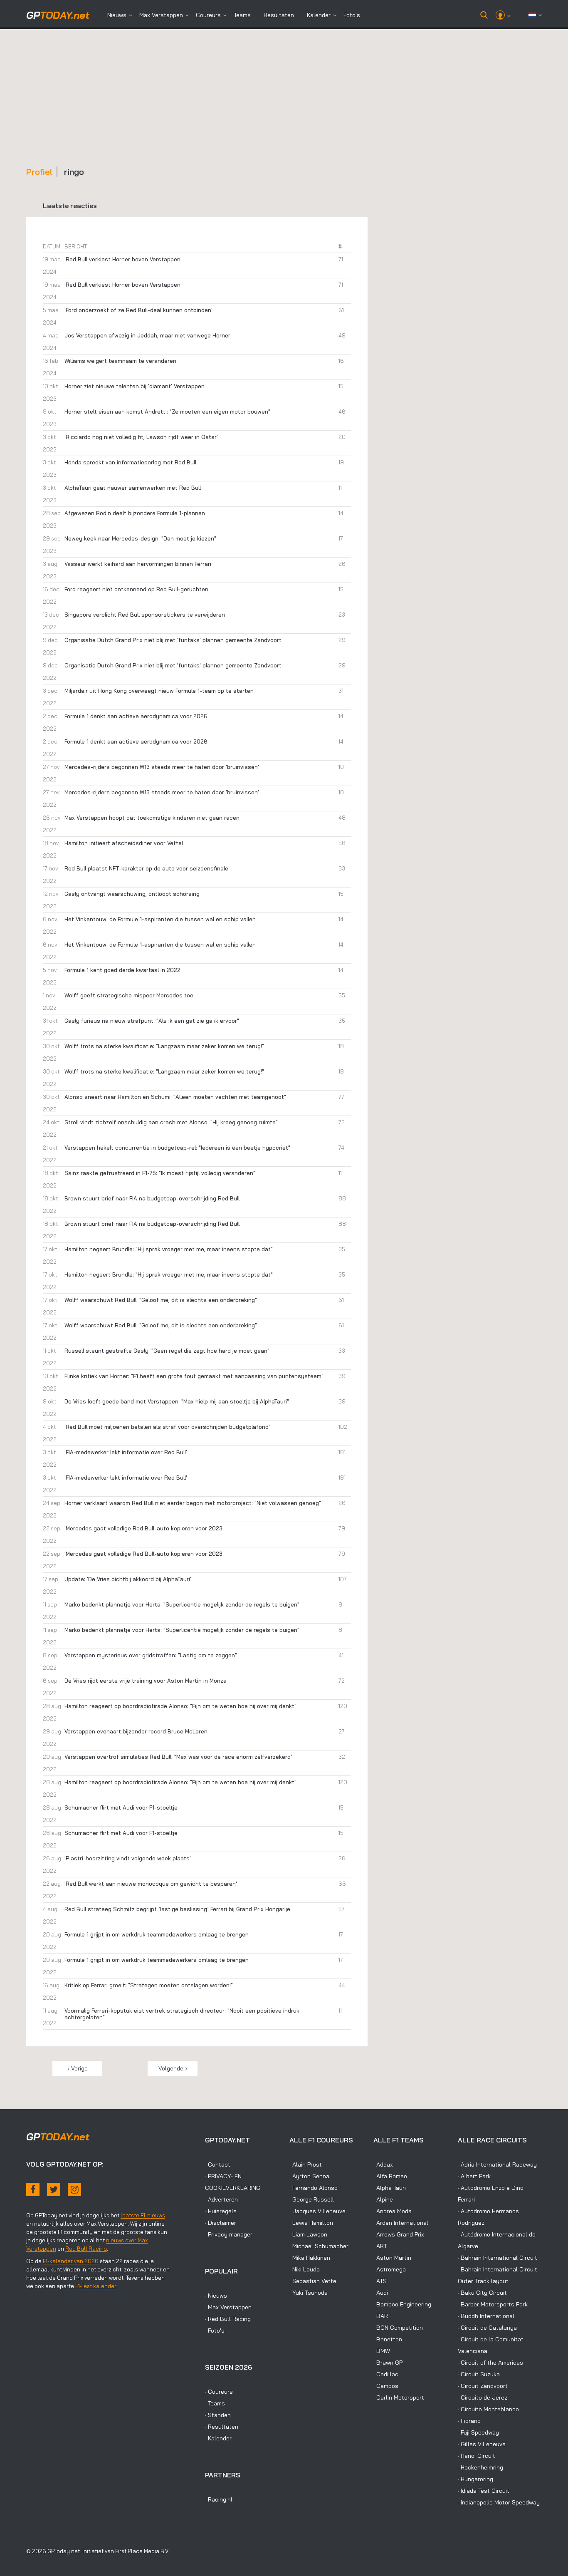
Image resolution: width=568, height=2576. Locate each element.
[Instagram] (74, 2189)
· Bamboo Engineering (402, 2304)
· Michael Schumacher (319, 2246)
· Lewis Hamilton (311, 2223)
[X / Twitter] (54, 2189)
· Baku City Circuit (482, 2293)
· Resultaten (222, 2427)
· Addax (383, 2164)
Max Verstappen (161, 15)
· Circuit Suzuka (479, 2374)
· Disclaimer (221, 2223)
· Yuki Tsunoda (309, 2293)
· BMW (382, 2351)
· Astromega (390, 2269)
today (58, 15)
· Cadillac (386, 2374)
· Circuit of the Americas (490, 2363)
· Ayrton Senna (309, 2176)
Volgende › (173, 2068)
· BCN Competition (398, 2328)
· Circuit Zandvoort (483, 2386)
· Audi (381, 2293)
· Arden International (401, 2223)
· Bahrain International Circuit (498, 2258)
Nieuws (117, 15)
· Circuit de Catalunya (487, 2328)
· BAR (381, 2316)
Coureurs (208, 15)
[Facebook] (33, 2189)
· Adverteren (221, 2199)
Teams (242, 15)
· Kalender (218, 2438)
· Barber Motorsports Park (493, 2304)
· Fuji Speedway (478, 2432)
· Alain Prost (306, 2164)
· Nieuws (216, 2296)
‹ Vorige (78, 2068)
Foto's (352, 15)
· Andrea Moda (393, 2211)
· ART (380, 2246)
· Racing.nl (219, 2499)
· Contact (218, 2164)
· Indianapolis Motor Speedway (499, 2502)
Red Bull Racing (86, 2249)
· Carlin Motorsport (399, 2397)
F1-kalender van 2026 (71, 2261)
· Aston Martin (392, 2258)
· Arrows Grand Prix (399, 2234)
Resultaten (279, 15)
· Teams (215, 2403)
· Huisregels (221, 2211)
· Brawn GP (388, 2363)
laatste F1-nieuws (143, 2215)
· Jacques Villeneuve (317, 2211)
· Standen (218, 2415)
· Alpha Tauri (390, 2188)
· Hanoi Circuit (477, 2456)
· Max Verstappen (228, 2307)
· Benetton (388, 2339)
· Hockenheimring (480, 2467)
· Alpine (383, 2199)
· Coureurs (219, 2392)
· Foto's (215, 2331)
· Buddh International (486, 2316)
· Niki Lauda (305, 2269)
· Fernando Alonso (314, 2188)
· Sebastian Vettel (314, 2281)
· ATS (380, 2281)
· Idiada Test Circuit (484, 2491)
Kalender (319, 15)
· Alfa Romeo (390, 2176)
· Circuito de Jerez (483, 2397)
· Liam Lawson (308, 2234)
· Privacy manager (229, 2234)
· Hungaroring (475, 2479)
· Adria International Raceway (497, 2164)
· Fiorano (469, 2421)
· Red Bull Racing (228, 2319)
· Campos (386, 2386)
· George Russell (312, 2199)
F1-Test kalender (96, 2286)
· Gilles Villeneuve (482, 2444)
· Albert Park (474, 2176)
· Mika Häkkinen (310, 2258)
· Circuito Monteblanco (488, 2409)
